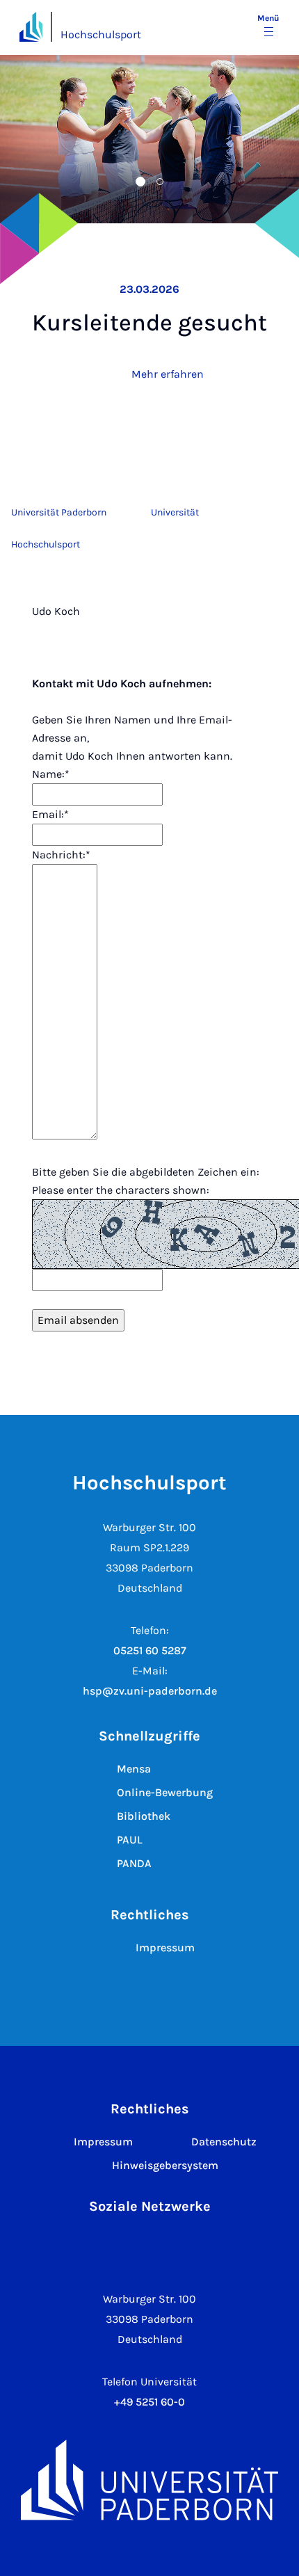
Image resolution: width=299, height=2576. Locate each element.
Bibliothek (144, 1816)
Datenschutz (224, 2142)
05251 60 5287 (150, 1650)
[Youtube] (214, 2245)
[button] (107, 182)
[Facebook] (128, 2245)
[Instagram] (85, 2245)
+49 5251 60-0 (149, 2402)
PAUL (130, 1840)
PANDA (134, 1863)
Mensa (134, 1769)
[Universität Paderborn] (149, 2480)
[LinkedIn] (171, 2245)
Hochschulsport (101, 34)
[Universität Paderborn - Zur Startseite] (31, 27)
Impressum (165, 1947)
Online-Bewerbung (165, 1792)
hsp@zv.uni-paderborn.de (150, 1691)
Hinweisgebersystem (165, 2165)
